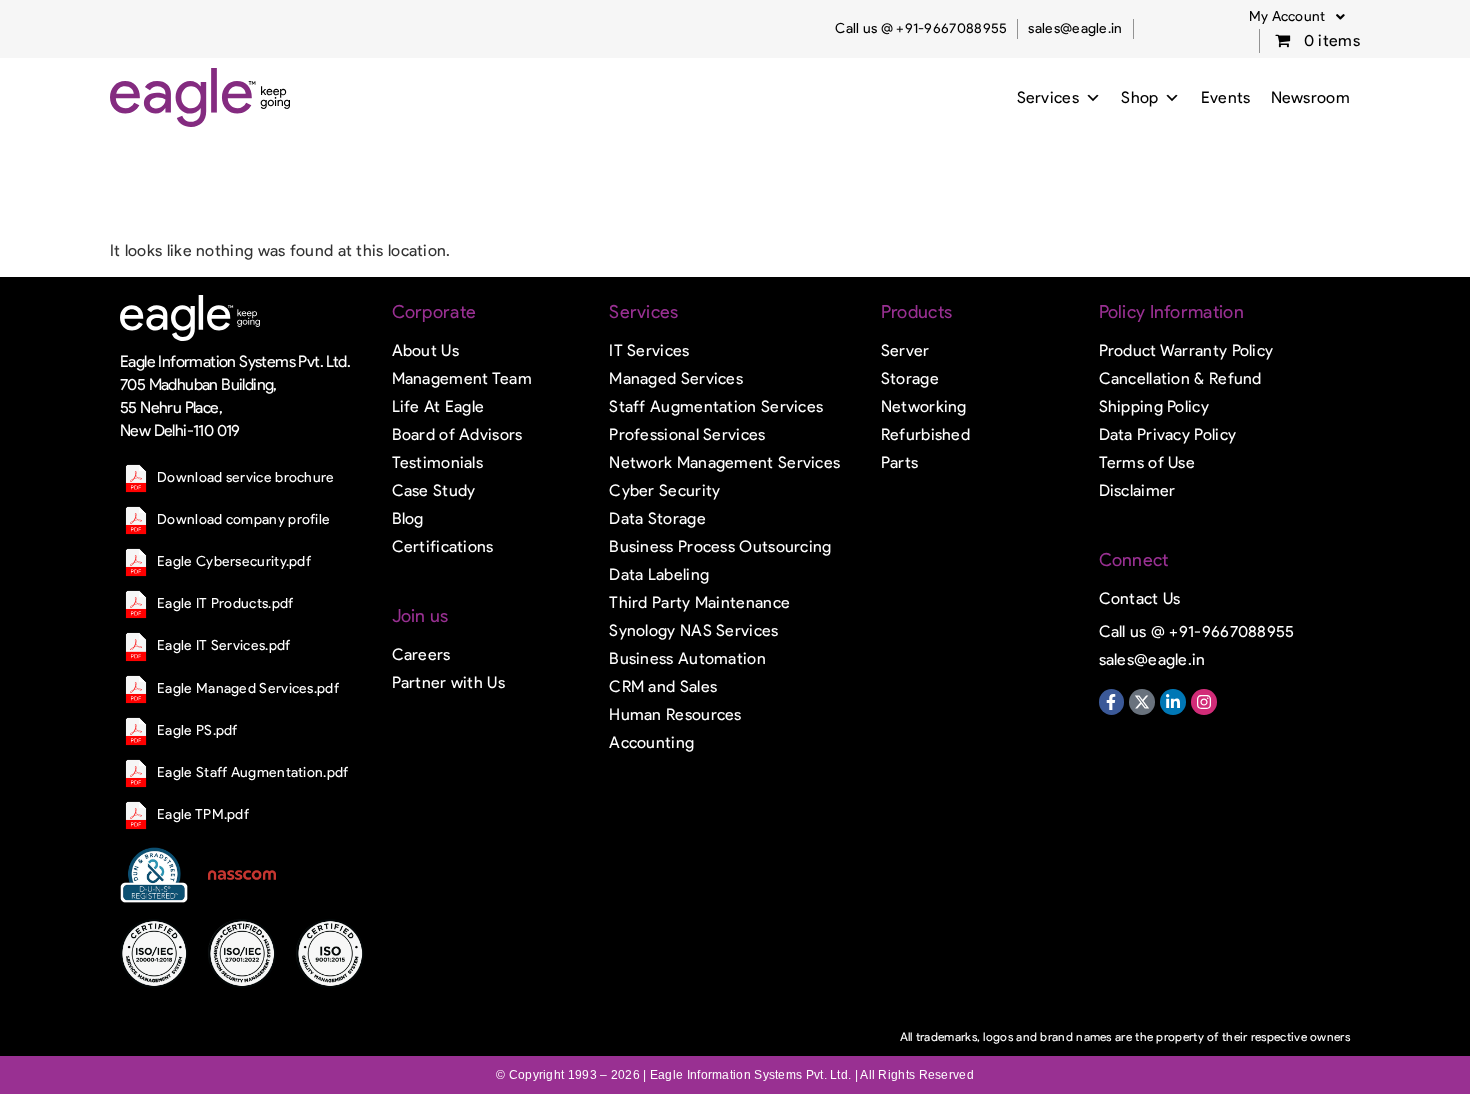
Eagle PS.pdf (197, 730)
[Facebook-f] (1112, 702)
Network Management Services (724, 462)
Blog (408, 518)
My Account (1287, 16)
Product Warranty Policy (1186, 350)
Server (905, 350)
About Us (425, 350)
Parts (900, 462)
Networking (924, 406)
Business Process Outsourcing (720, 546)
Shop (1139, 97)
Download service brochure (246, 477)
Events (1226, 97)
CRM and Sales (663, 686)
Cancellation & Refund (1180, 378)
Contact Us (1140, 598)
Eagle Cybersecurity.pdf (234, 561)
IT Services (649, 350)
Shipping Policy (1154, 406)
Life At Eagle (438, 406)
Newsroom (1310, 97)
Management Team (462, 378)
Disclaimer (1137, 490)
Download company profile (243, 519)
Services (1048, 97)
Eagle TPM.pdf (203, 814)
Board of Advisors (457, 434)
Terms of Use (1147, 462)
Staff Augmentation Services (716, 406)
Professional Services (687, 434)
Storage (910, 378)
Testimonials (438, 462)
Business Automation (687, 658)
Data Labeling (659, 574)
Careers (421, 654)
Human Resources (675, 714)
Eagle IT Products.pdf (225, 603)
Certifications (443, 546)
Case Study (434, 490)
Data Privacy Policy (1168, 434)
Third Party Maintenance (699, 602)
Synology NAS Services (693, 630)
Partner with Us (449, 682)
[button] (1297, 17)
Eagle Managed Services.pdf (248, 688)
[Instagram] (1204, 702)
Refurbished (925, 434)
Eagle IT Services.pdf (223, 645)
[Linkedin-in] (1173, 702)
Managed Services (676, 378)
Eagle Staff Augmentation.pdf (252, 772)
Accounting (651, 742)
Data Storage (657, 518)
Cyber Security (664, 490)
